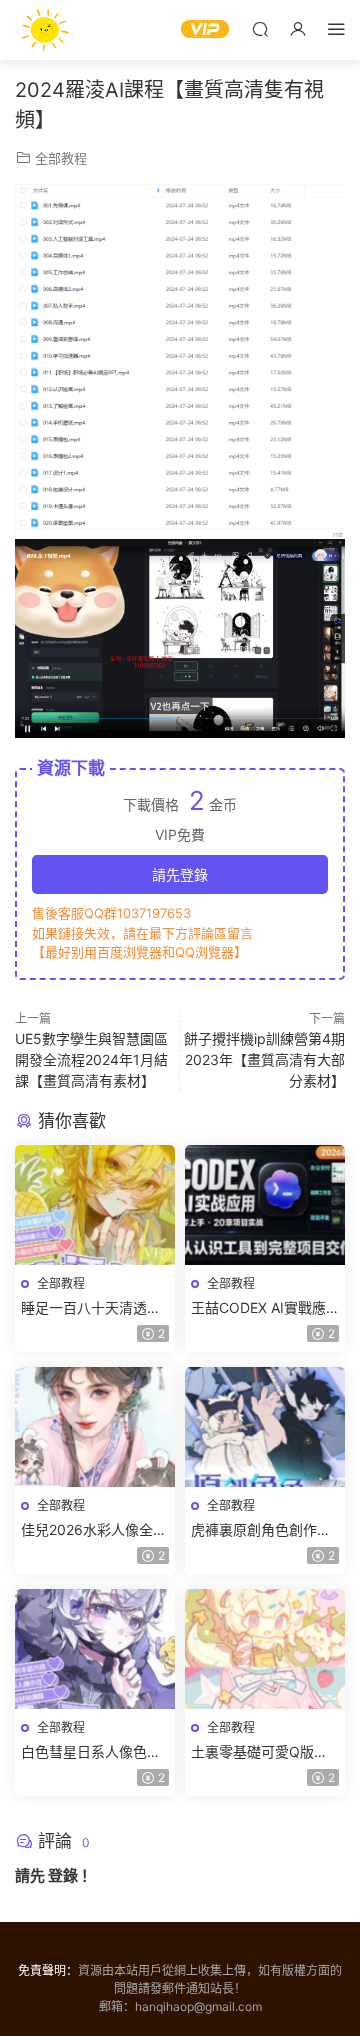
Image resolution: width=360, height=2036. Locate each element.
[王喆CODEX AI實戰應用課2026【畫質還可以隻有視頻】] (265, 1205)
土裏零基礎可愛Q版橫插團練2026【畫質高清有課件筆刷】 (264, 1752)
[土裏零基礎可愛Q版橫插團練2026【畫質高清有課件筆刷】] (265, 1649)
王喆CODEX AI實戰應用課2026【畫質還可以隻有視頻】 (264, 1308)
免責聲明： (48, 1970)
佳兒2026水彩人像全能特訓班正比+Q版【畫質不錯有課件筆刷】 (94, 1530)
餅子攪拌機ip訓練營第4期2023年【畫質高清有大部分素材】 (264, 1059)
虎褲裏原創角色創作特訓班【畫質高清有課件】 (265, 1530)
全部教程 (61, 158)
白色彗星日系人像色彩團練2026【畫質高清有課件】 (94, 1752)
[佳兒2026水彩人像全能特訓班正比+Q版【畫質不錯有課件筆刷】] (95, 1427)
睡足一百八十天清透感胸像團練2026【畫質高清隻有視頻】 (94, 1308)
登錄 (63, 1875)
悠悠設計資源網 (45, 30)
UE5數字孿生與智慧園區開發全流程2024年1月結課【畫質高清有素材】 (91, 1059)
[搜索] (260, 28)
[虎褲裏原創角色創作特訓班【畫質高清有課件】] (265, 1427)
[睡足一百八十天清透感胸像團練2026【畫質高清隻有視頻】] (95, 1205)
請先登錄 (180, 874)
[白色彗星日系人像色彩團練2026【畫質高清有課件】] (95, 1649)
